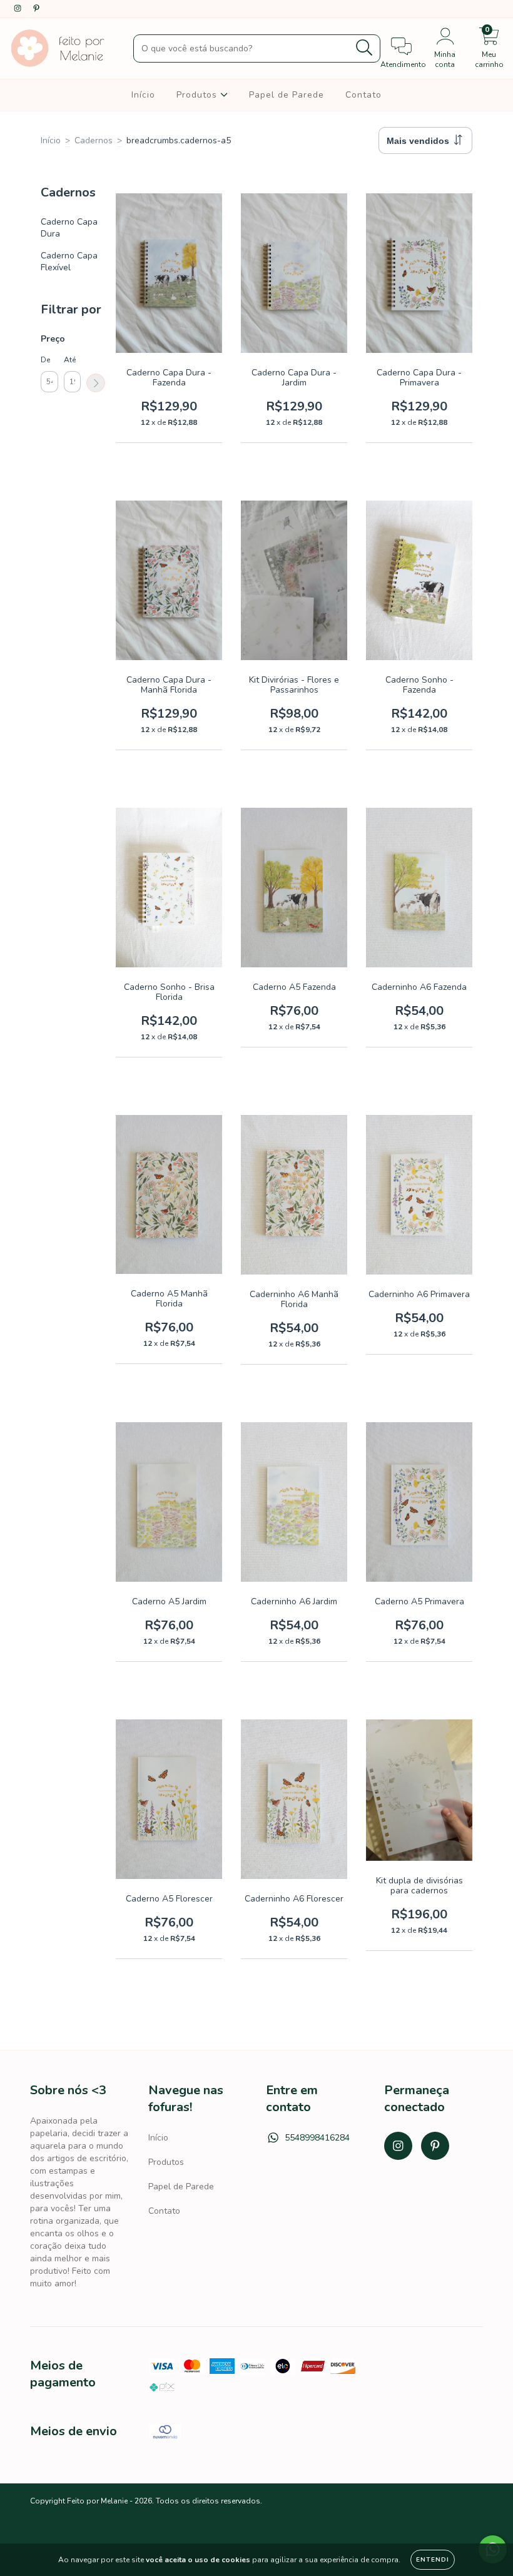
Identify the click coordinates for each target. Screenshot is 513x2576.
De (45, 360)
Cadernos (94, 140)
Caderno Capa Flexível (69, 262)
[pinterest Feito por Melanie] (36, 8)
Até (70, 360)
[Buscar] (364, 48)
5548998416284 (317, 2138)
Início (143, 95)
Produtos (198, 95)
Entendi (433, 2560)
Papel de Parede (287, 95)
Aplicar (96, 383)
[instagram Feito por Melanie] (19, 8)
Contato (363, 95)
